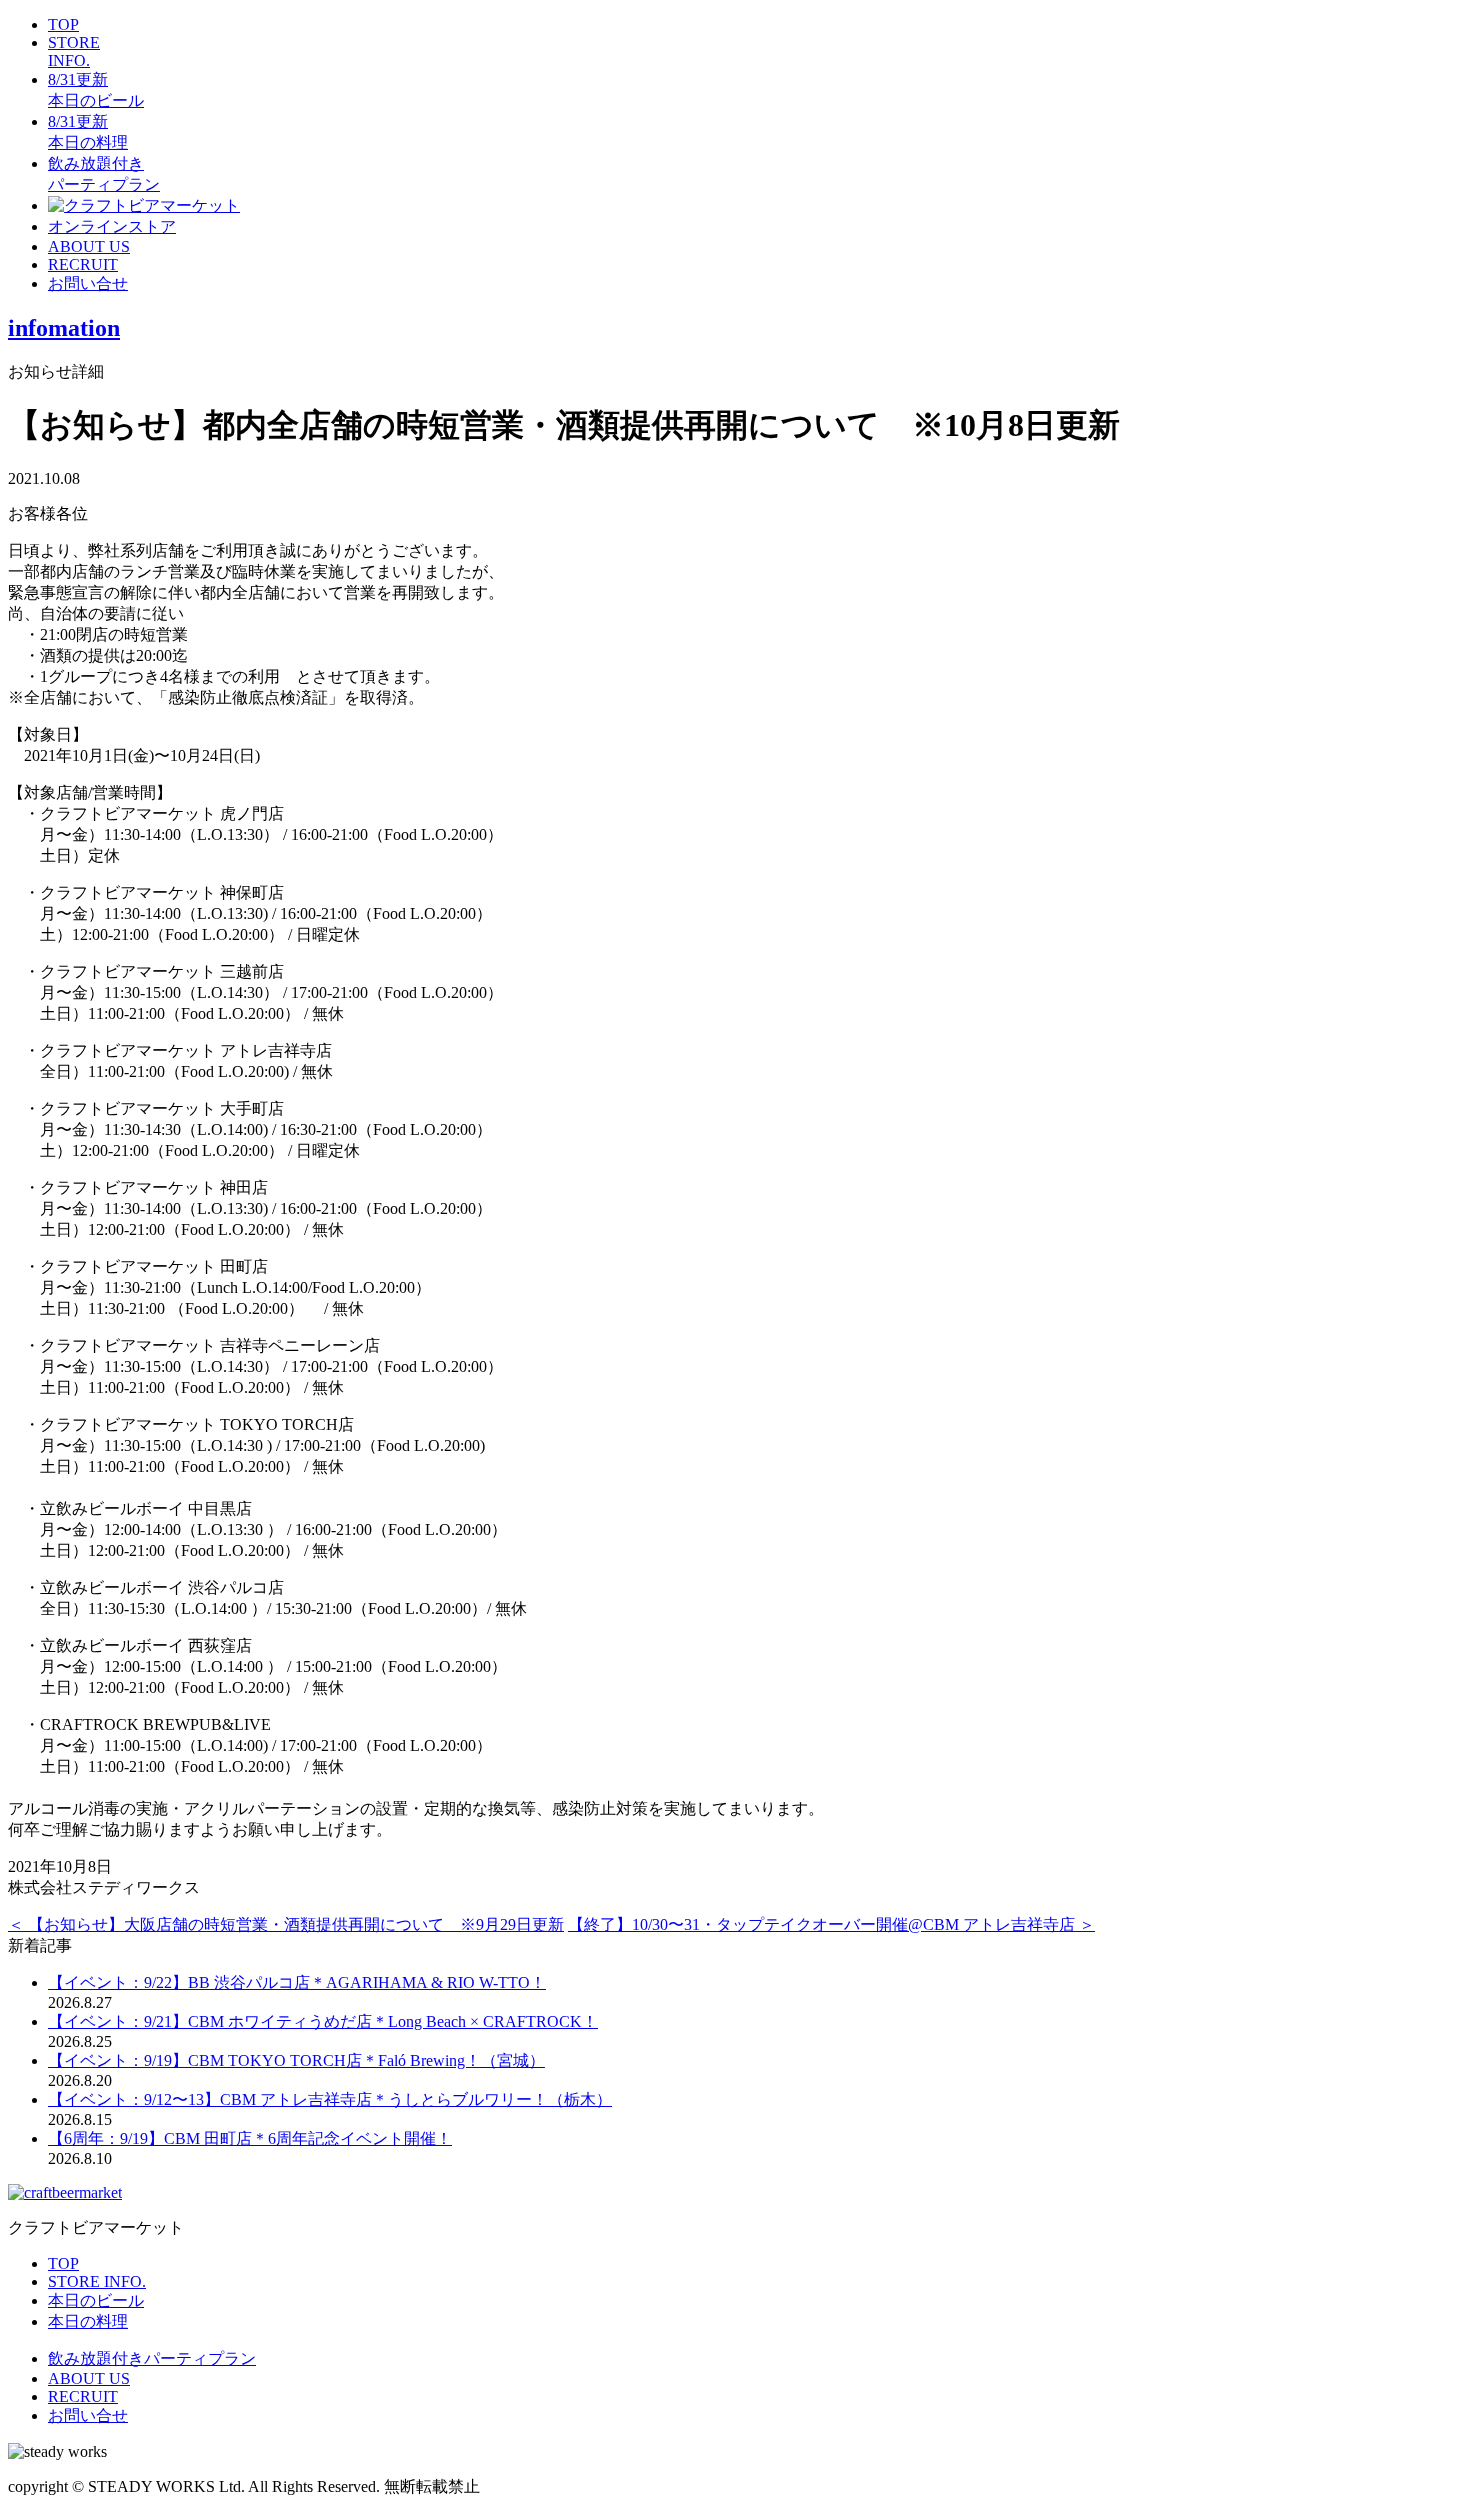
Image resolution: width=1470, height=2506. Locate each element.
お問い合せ (88, 283)
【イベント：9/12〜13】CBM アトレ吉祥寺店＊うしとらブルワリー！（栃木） (330, 2099)
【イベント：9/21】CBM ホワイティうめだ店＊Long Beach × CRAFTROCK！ (323, 2021)
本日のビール (96, 2300)
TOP (63, 24)
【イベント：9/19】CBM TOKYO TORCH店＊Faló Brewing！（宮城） (296, 2060)
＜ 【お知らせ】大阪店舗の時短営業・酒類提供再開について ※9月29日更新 (286, 1924)
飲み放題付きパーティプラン (152, 2358)
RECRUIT (83, 264)
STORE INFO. (74, 51)
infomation (64, 328)
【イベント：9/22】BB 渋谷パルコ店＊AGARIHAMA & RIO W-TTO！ (297, 1982)
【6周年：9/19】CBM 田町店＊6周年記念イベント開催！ (250, 2138)
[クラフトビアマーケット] (144, 205)
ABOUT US (89, 246)
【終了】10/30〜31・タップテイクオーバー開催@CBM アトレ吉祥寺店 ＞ (831, 1924)
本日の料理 (88, 2321)
